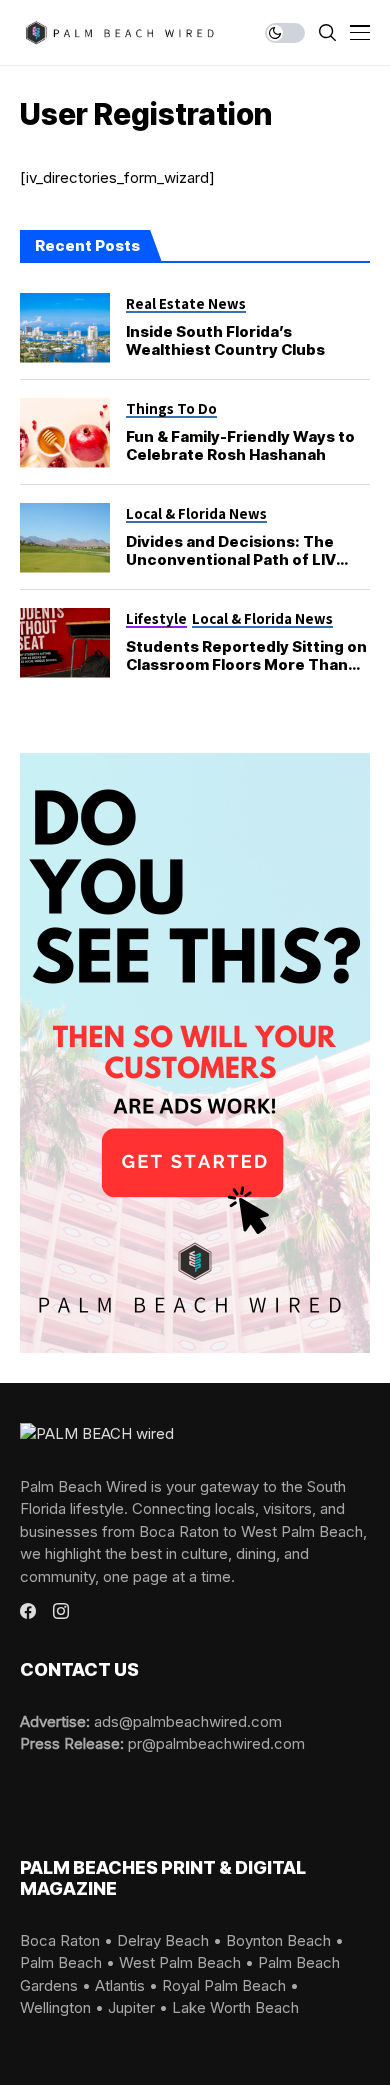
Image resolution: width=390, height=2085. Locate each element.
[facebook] (28, 1611)
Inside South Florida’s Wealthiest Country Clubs (225, 340)
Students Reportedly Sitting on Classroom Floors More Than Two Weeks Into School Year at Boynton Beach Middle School (246, 673)
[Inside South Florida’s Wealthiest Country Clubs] (65, 328)
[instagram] (61, 1611)
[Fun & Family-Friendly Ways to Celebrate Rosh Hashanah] (65, 433)
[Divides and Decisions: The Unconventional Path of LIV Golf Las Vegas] (65, 538)
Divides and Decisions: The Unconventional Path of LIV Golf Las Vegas (231, 559)
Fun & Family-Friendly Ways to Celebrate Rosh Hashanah (240, 445)
